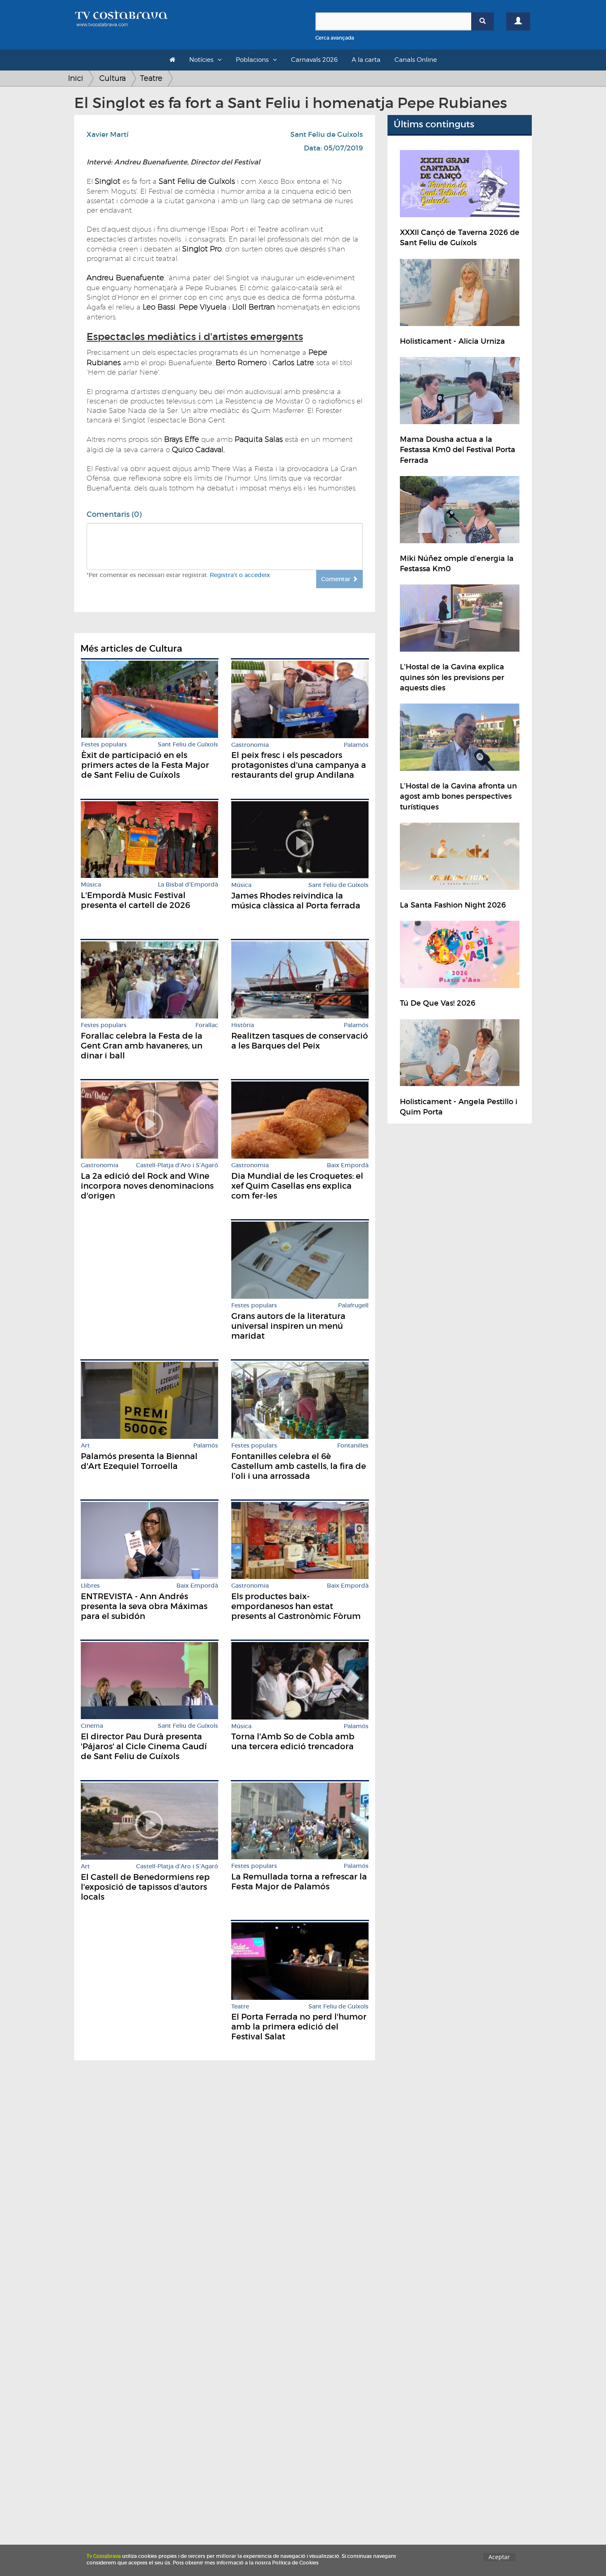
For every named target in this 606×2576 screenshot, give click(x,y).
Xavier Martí (108, 135)
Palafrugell (353, 1306)
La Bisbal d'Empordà (188, 885)
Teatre (151, 78)
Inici (76, 78)
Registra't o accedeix (240, 575)
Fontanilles (353, 1446)
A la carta (366, 60)
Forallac (207, 1025)
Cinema (92, 1726)
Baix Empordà (348, 1165)
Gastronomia (250, 745)
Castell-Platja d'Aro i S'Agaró (177, 1165)
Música (91, 885)
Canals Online (416, 60)
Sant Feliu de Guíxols (326, 135)
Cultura (113, 78)
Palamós (356, 745)
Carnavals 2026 (314, 60)
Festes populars (104, 745)
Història (243, 1025)
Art (85, 1446)
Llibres (90, 1586)
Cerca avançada (335, 38)
